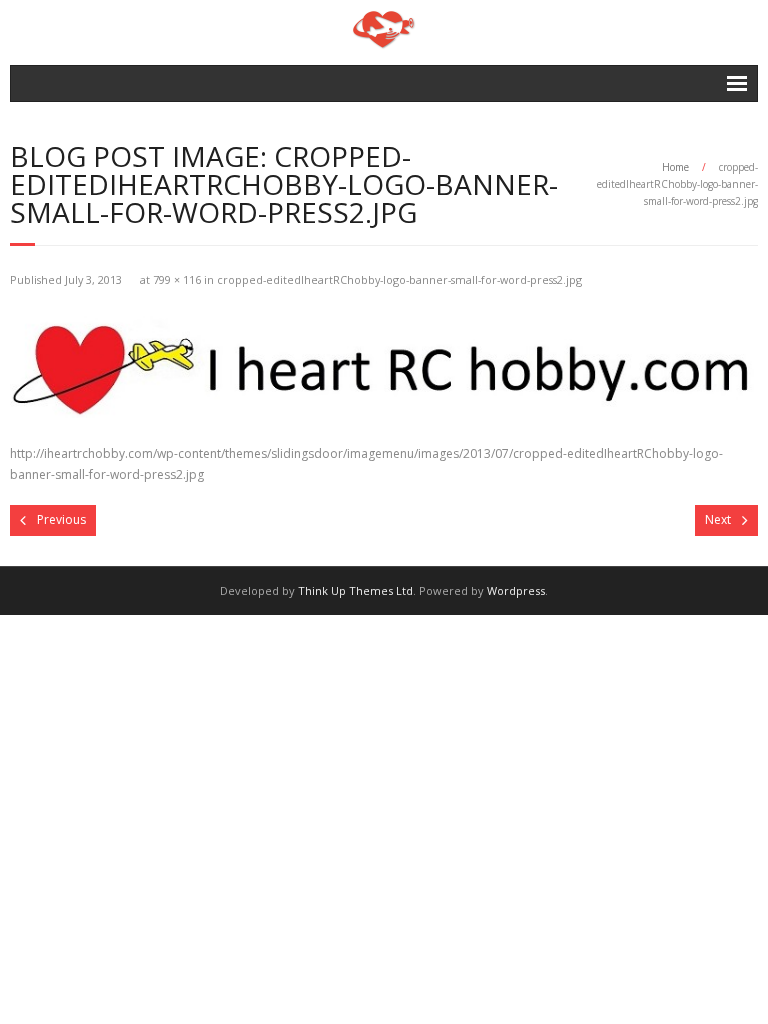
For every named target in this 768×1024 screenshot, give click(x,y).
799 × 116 (177, 279)
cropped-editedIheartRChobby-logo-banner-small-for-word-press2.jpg (399, 279)
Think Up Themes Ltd (355, 590)
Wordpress (516, 590)
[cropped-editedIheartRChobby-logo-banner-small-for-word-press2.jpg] (384, 363)
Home (675, 167)
